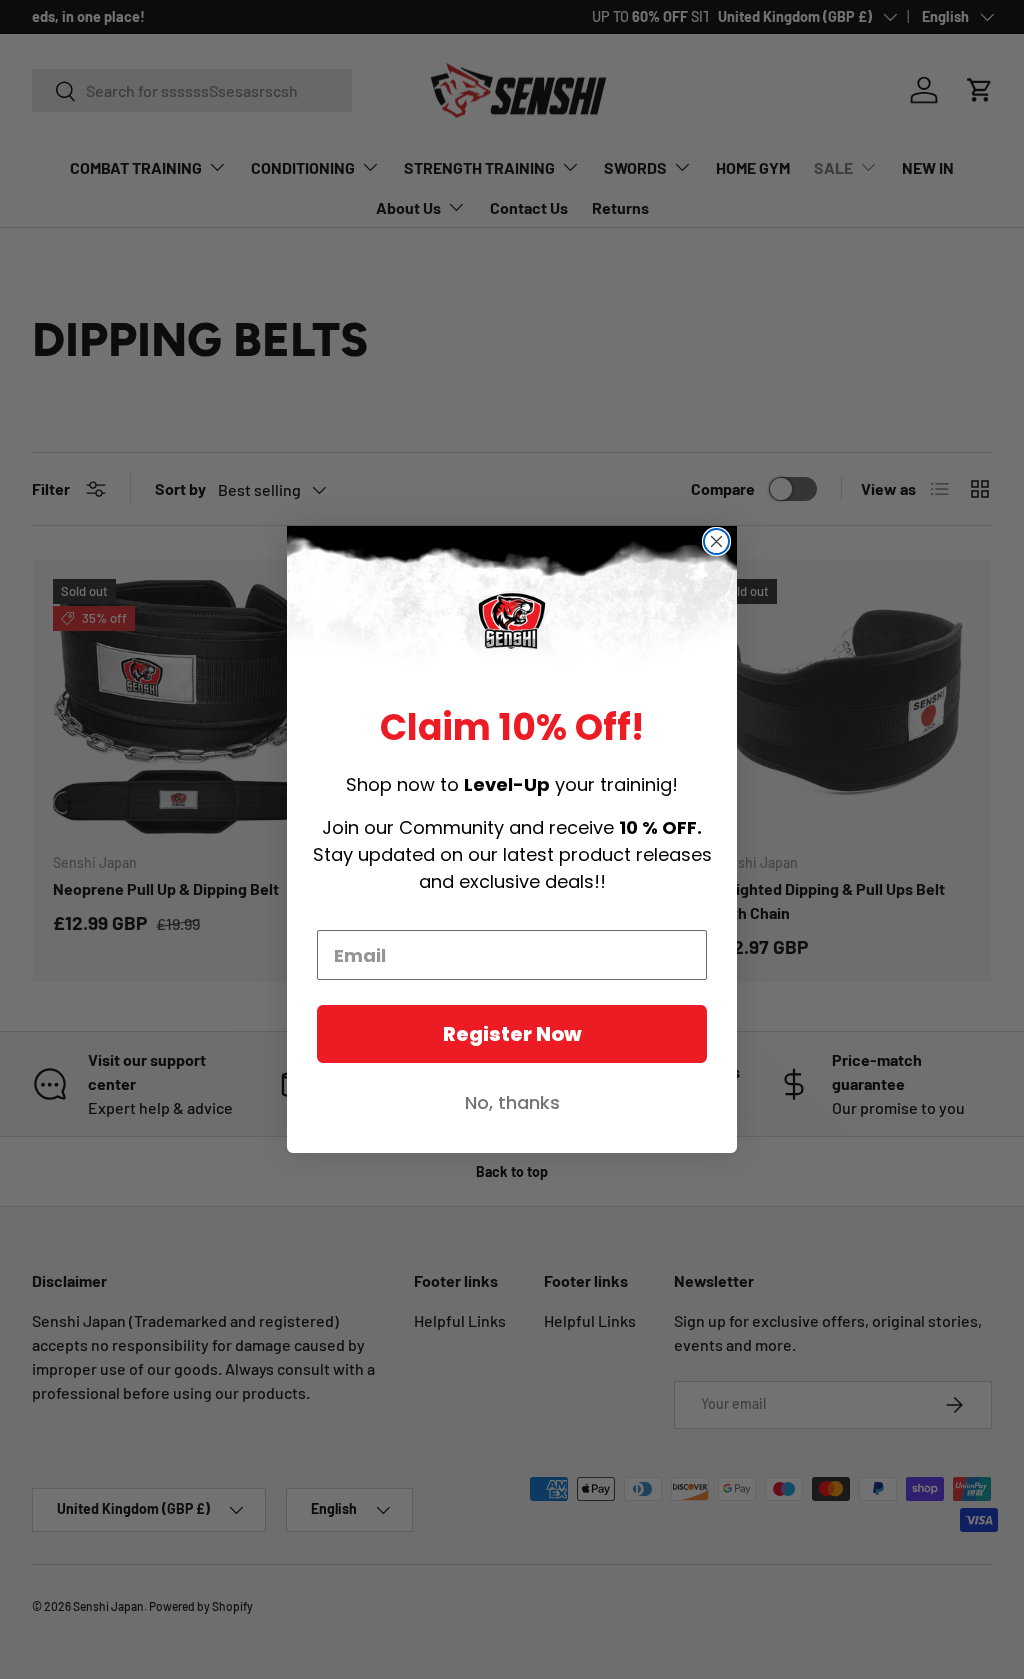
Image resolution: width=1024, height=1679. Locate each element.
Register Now (512, 1034)
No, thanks (512, 1102)
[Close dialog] (716, 541)
